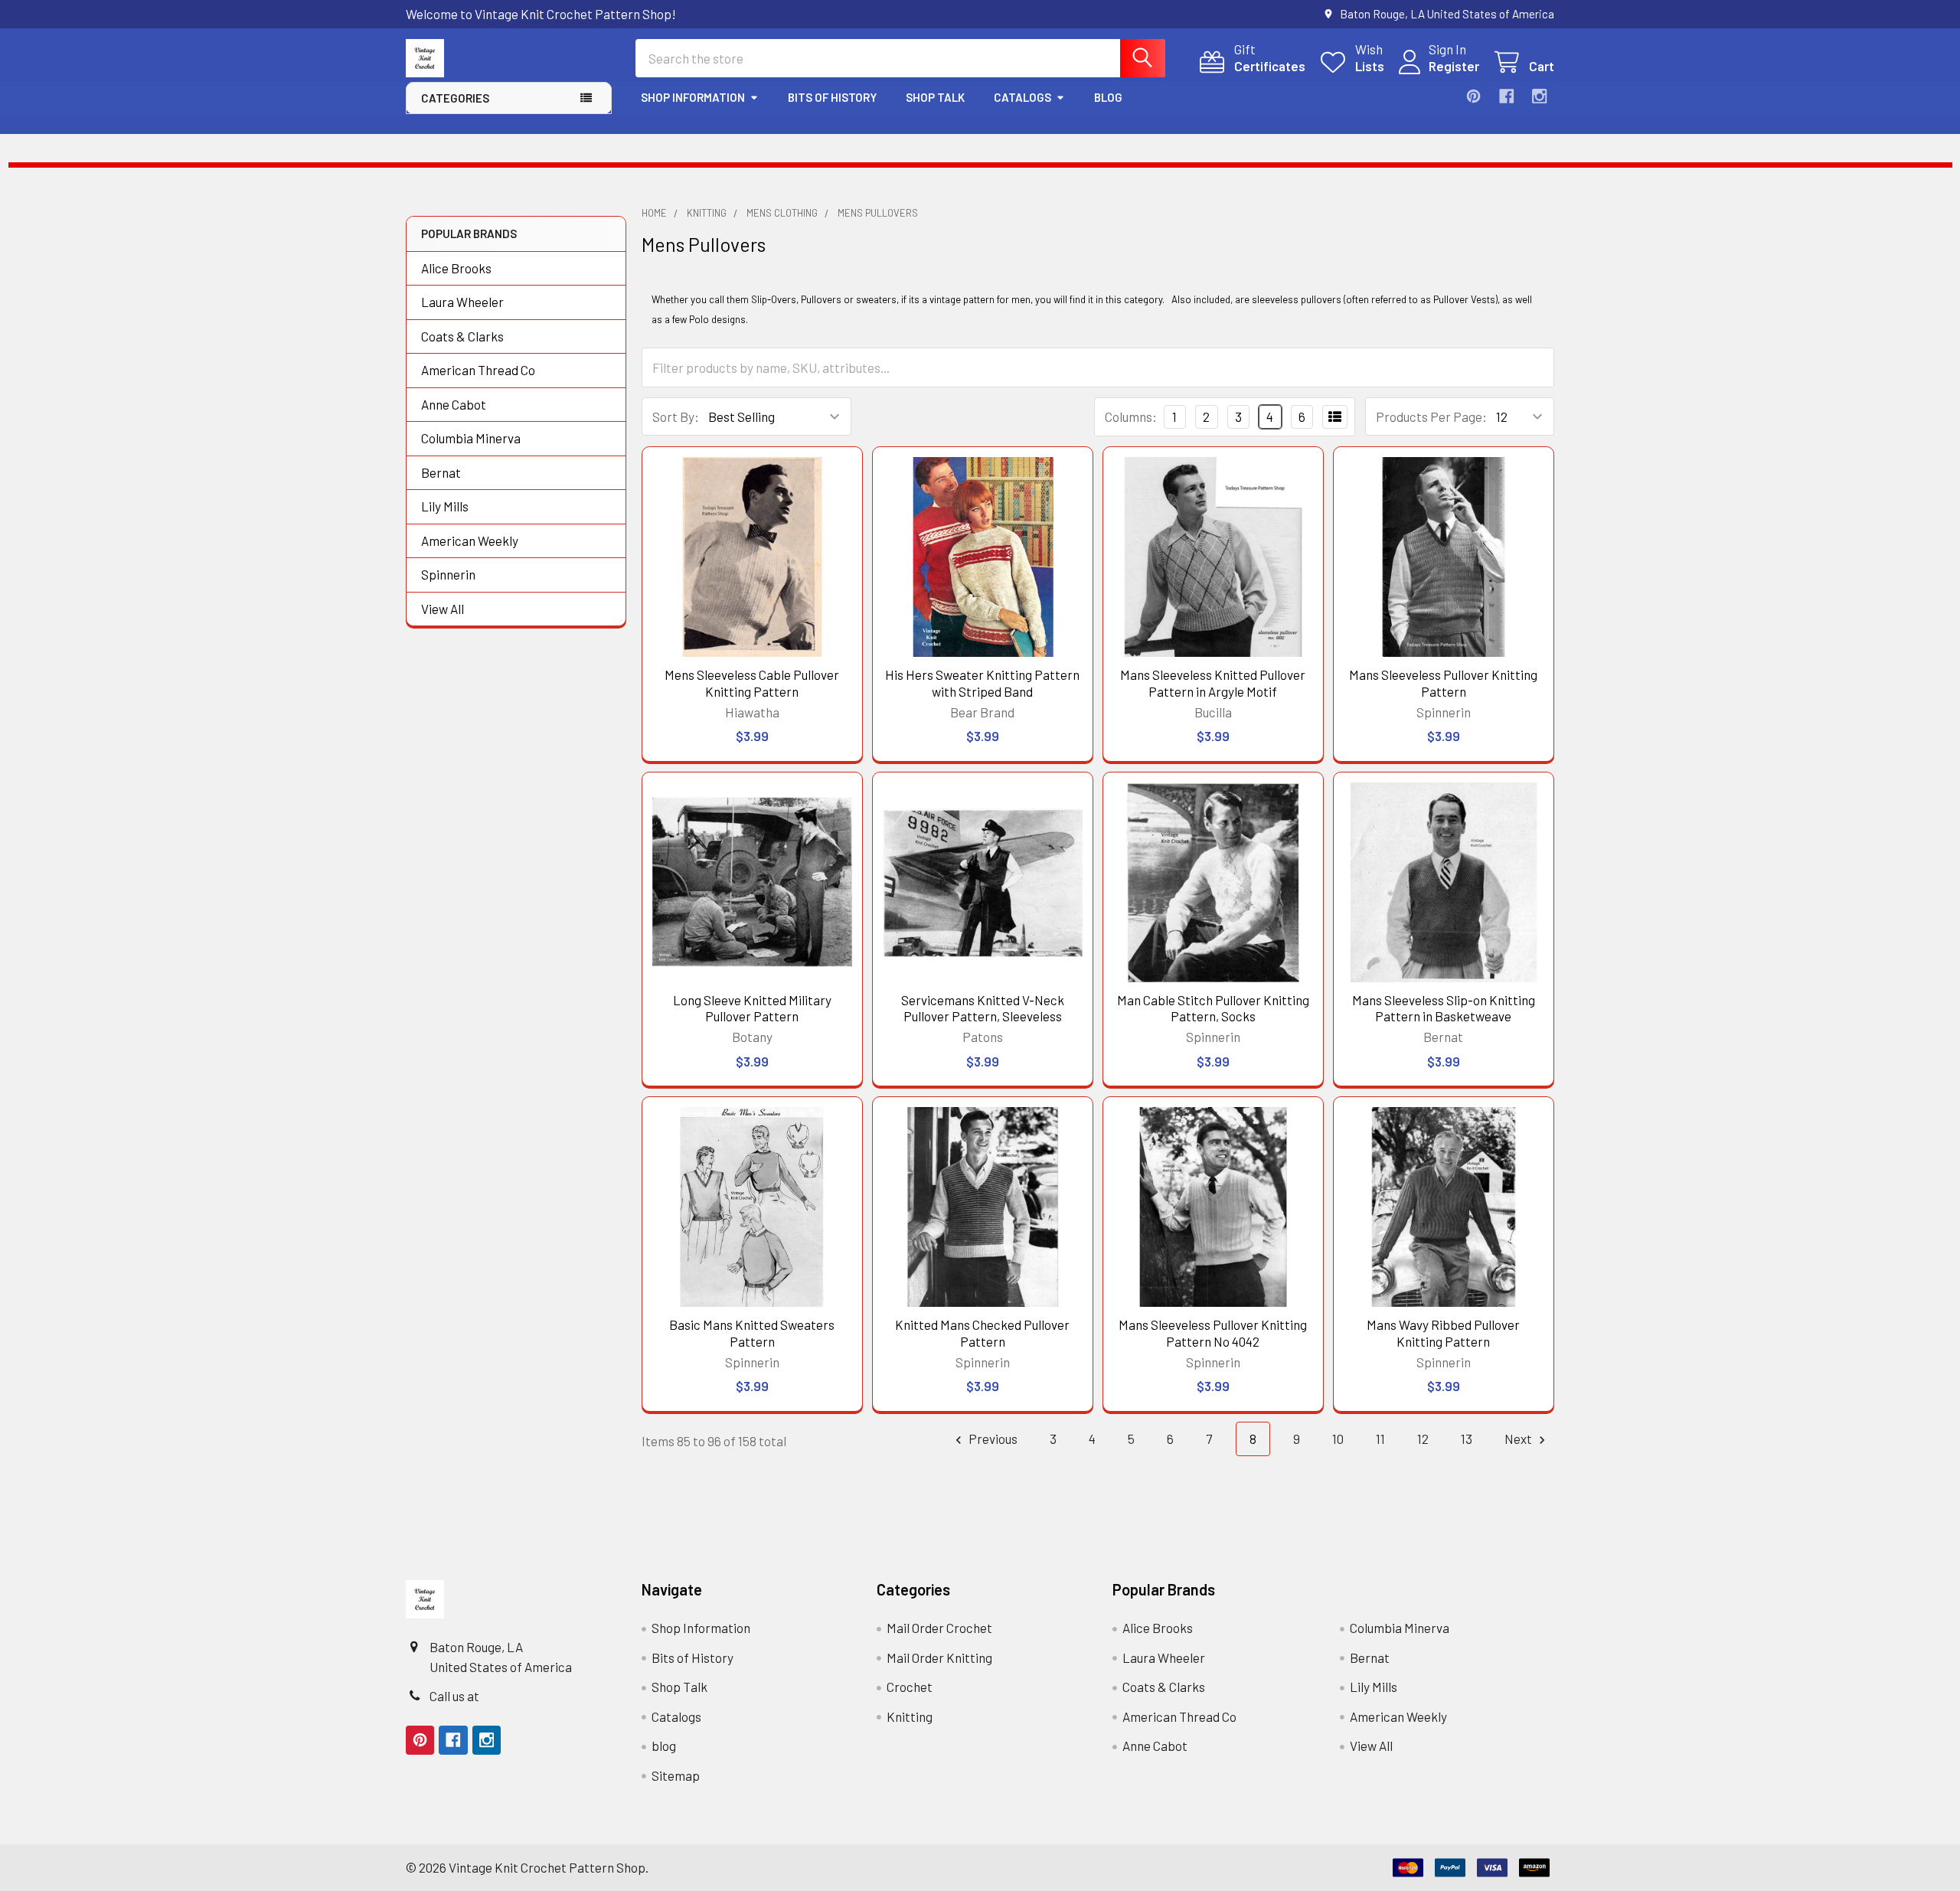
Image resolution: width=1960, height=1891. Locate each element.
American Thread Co (478, 370)
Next (1519, 1439)
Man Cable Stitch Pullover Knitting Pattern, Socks (1213, 1008)
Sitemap (676, 1775)
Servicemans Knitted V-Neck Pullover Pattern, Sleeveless (983, 1008)
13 (1467, 1439)
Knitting (910, 1716)
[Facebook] (1506, 96)
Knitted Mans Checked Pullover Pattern (982, 1333)
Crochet (910, 1687)
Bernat (441, 472)
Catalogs (1022, 97)
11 (1380, 1439)
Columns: (1131, 416)
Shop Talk (935, 97)
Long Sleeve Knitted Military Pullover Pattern (752, 1008)
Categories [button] (455, 98)
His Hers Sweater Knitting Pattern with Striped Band (982, 683)
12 (1423, 1439)
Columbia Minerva (471, 438)
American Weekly (470, 541)
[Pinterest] (1473, 96)
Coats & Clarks (462, 336)
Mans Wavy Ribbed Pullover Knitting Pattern (1443, 1333)
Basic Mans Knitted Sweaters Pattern (752, 1333)
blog (1108, 97)
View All (443, 609)
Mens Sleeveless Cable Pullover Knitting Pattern (752, 683)
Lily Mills (445, 506)
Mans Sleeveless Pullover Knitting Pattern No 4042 (1213, 1333)
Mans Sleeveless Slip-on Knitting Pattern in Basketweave (1444, 1008)
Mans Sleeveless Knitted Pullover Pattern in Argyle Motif (1213, 683)
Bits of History (832, 97)
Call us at (454, 1696)
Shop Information (693, 97)
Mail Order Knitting (939, 1657)
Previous (992, 1439)
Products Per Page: (1431, 416)
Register (1454, 66)
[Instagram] (1539, 96)
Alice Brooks (456, 268)
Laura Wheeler (462, 302)
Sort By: (676, 416)
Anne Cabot (454, 404)
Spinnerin (448, 574)
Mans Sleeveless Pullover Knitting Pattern (1443, 683)
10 (1338, 1439)
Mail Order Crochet (939, 1628)
